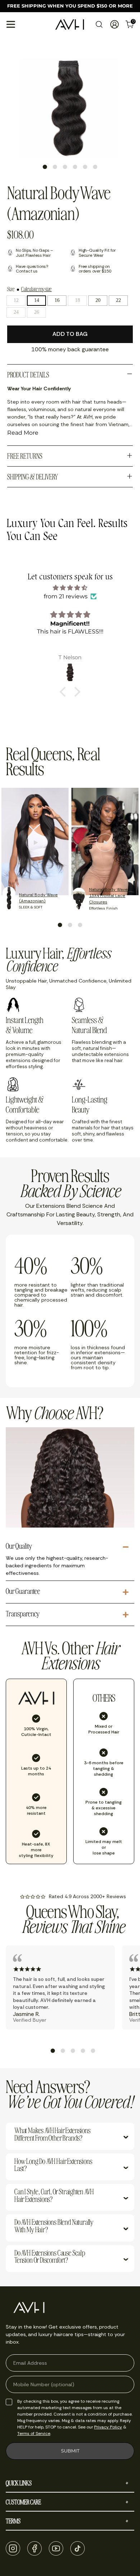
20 (98, 300)
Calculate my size (36, 289)
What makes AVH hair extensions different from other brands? (52, 2135)
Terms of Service (34, 2433)
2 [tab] (55, 167)
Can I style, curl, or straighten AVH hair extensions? (54, 2196)
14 (37, 300)
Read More (23, 433)
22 (118, 300)
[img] (70, 588)
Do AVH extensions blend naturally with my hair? (54, 2226)
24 (16, 312)
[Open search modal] (99, 24)
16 (57, 300)
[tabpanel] (69, 108)
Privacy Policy (108, 2427)
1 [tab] (45, 167)
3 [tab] (65, 167)
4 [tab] (75, 167)
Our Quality (19, 1546)
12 (16, 300)
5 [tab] (85, 167)
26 (37, 312)
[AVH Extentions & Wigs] (70, 24)
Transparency (23, 1614)
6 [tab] (95, 167)
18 (78, 300)
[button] (65, 691)
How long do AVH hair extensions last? (53, 2165)
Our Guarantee (23, 1591)
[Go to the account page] (114, 24)
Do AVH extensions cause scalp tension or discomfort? (50, 2257)
